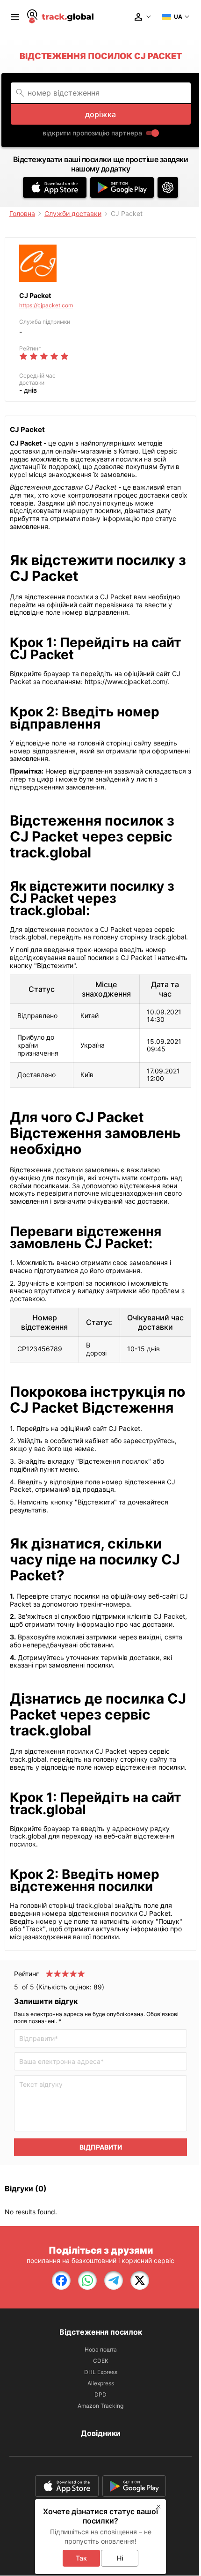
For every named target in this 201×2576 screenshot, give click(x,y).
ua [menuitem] (178, 17)
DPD (100, 2394)
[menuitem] (15, 17)
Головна (22, 213)
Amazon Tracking (100, 2406)
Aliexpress (101, 2383)
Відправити (101, 2147)
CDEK (101, 2361)
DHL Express (101, 2372)
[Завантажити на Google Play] (122, 187)
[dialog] (100, 2537)
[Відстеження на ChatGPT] (168, 187)
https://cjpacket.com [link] (46, 305)
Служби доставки (73, 213)
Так (81, 2558)
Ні (120, 2558)
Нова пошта (101, 2349)
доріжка (100, 114)
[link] (61, 2280)
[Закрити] (158, 2507)
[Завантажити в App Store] (55, 187)
